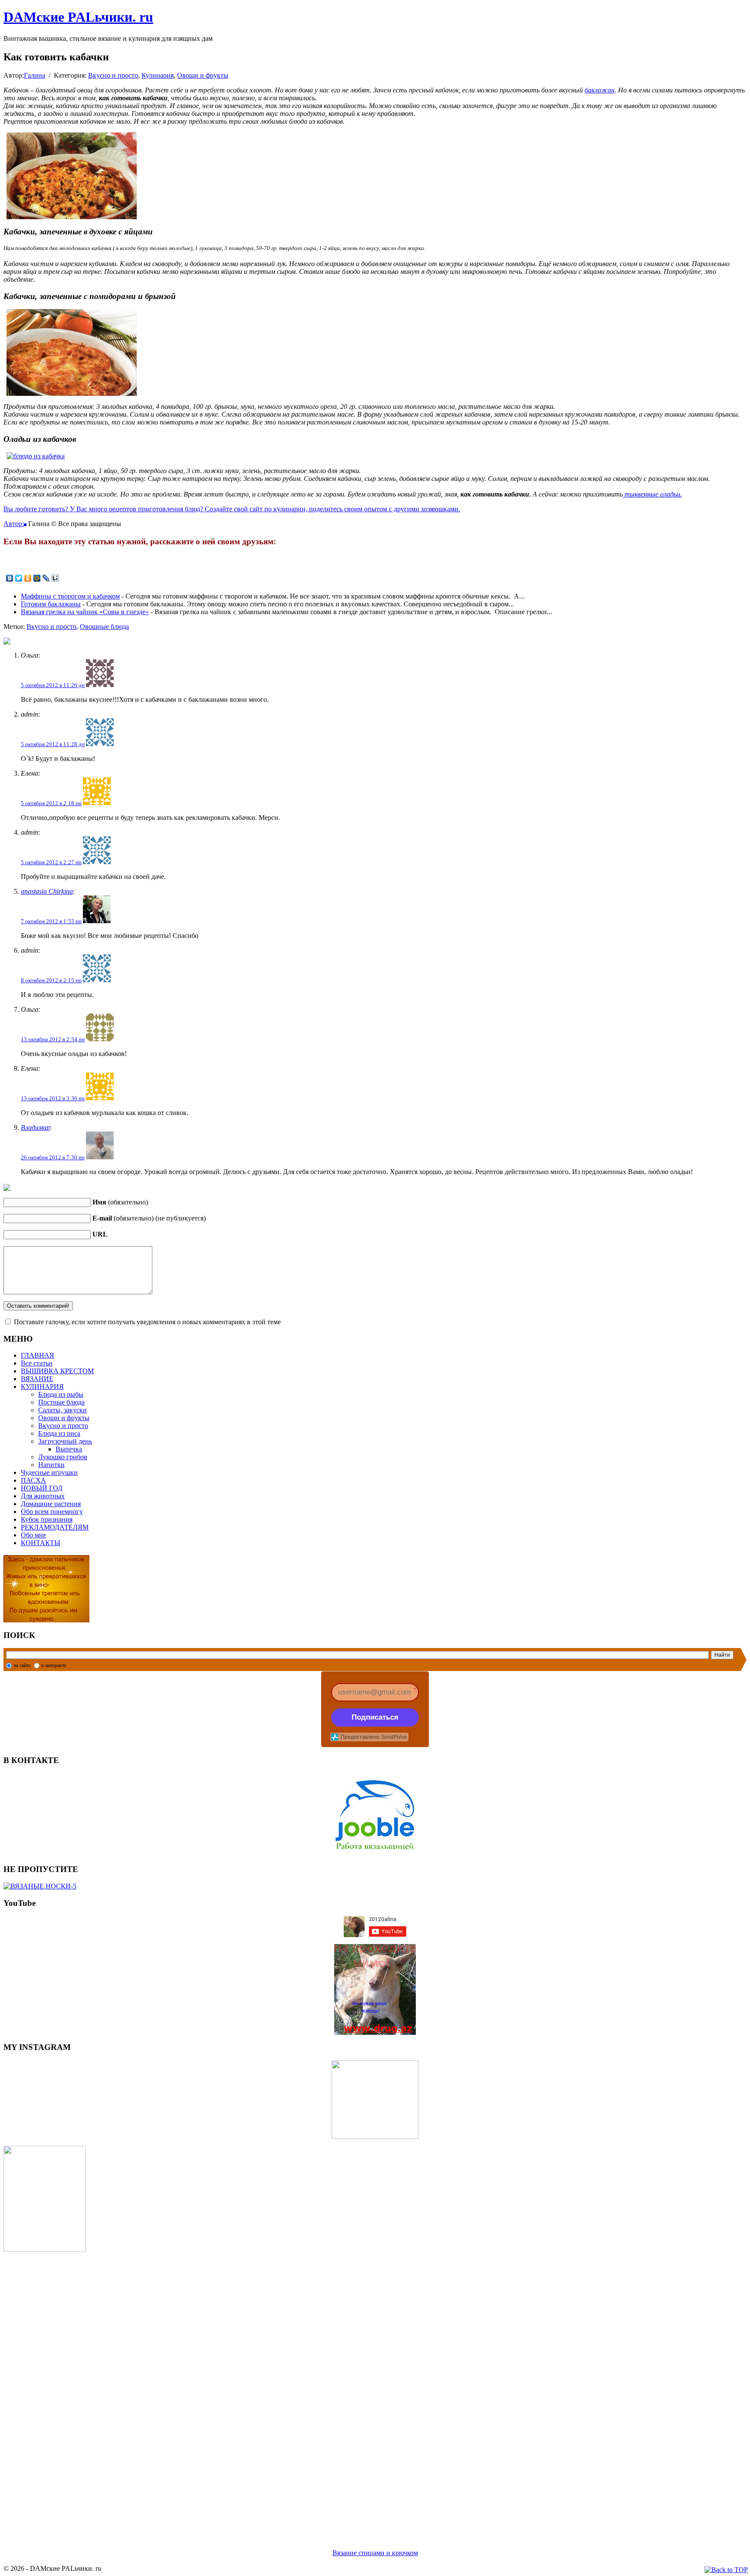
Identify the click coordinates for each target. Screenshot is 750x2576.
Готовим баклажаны (51, 604)
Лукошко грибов (63, 1457)
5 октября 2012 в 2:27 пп (51, 862)
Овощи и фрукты (203, 75)
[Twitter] (19, 578)
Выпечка (69, 1449)
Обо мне (33, 1535)
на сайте (22, 1665)
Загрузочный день (65, 1441)
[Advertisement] (264, 2390)
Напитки (51, 1465)
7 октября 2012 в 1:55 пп (51, 921)
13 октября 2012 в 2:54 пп (53, 1039)
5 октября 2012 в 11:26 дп (53, 685)
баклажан (600, 90)
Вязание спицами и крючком (375, 2553)
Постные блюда (61, 1402)
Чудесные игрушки (49, 1472)
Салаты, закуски (62, 1410)
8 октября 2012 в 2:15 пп (51, 980)
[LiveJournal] (46, 578)
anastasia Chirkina (47, 891)
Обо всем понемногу (52, 1512)
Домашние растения (51, 1504)
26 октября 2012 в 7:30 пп (53, 1157)
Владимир (35, 1127)
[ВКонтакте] (10, 578)
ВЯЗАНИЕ (37, 1379)
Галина (35, 75)
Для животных (43, 1496)
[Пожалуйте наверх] (726, 2570)
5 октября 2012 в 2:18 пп (51, 803)
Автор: (14, 524)
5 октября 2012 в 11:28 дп (53, 744)
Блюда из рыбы (61, 1394)
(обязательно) (120, 1202)
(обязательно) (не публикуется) (149, 1218)
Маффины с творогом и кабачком (70, 596)
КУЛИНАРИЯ (42, 1387)
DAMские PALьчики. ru (78, 17)
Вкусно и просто (113, 75)
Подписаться (375, 1717)
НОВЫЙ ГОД (42, 1488)
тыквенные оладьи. (652, 494)
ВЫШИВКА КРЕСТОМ (57, 1371)
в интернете (54, 1665)
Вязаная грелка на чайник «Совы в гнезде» (85, 612)
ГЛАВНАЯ (38, 1355)
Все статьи (37, 1363)
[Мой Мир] (37, 578)
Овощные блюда (104, 627)
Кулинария (158, 75)
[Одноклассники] (28, 578)
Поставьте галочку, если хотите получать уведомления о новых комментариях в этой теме (147, 1322)
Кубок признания (47, 1519)
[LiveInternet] (55, 578)
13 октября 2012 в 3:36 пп (53, 1098)
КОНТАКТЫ (41, 1543)
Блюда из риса (59, 1433)
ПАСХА (33, 1480)
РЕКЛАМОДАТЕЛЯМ (55, 1527)
